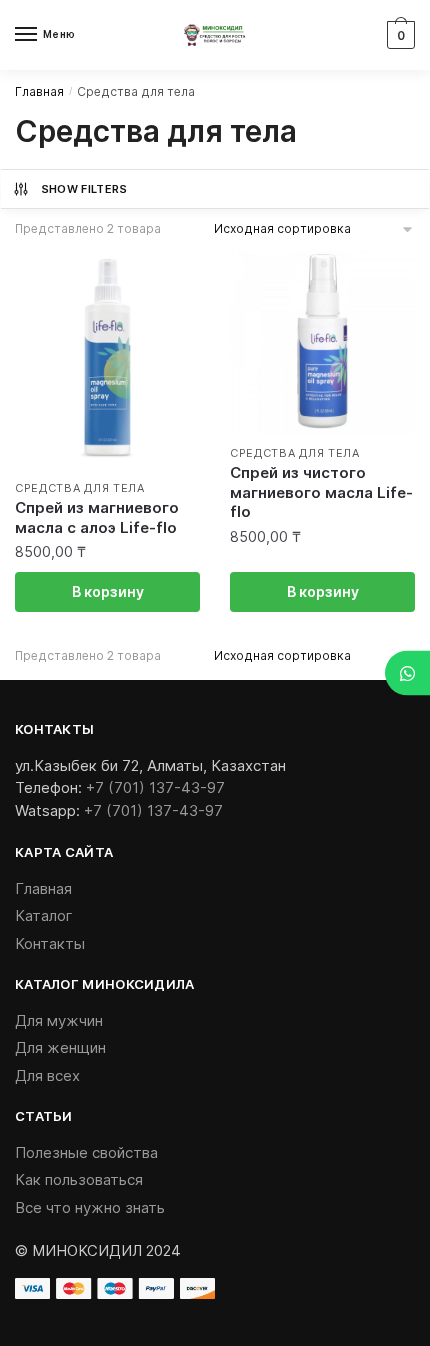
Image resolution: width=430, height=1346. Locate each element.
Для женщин (60, 1047)
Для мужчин (59, 1020)
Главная (39, 91)
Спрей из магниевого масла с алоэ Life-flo (97, 517)
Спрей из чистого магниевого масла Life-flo (321, 492)
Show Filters (84, 189)
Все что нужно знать (90, 1207)
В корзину (108, 591)
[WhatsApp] (407, 673)
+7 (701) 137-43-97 (155, 787)
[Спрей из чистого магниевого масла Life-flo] (322, 341)
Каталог (44, 915)
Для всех (47, 1075)
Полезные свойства (86, 1152)
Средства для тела (80, 488)
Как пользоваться (79, 1179)
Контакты (50, 943)
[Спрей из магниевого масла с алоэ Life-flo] (107, 359)
